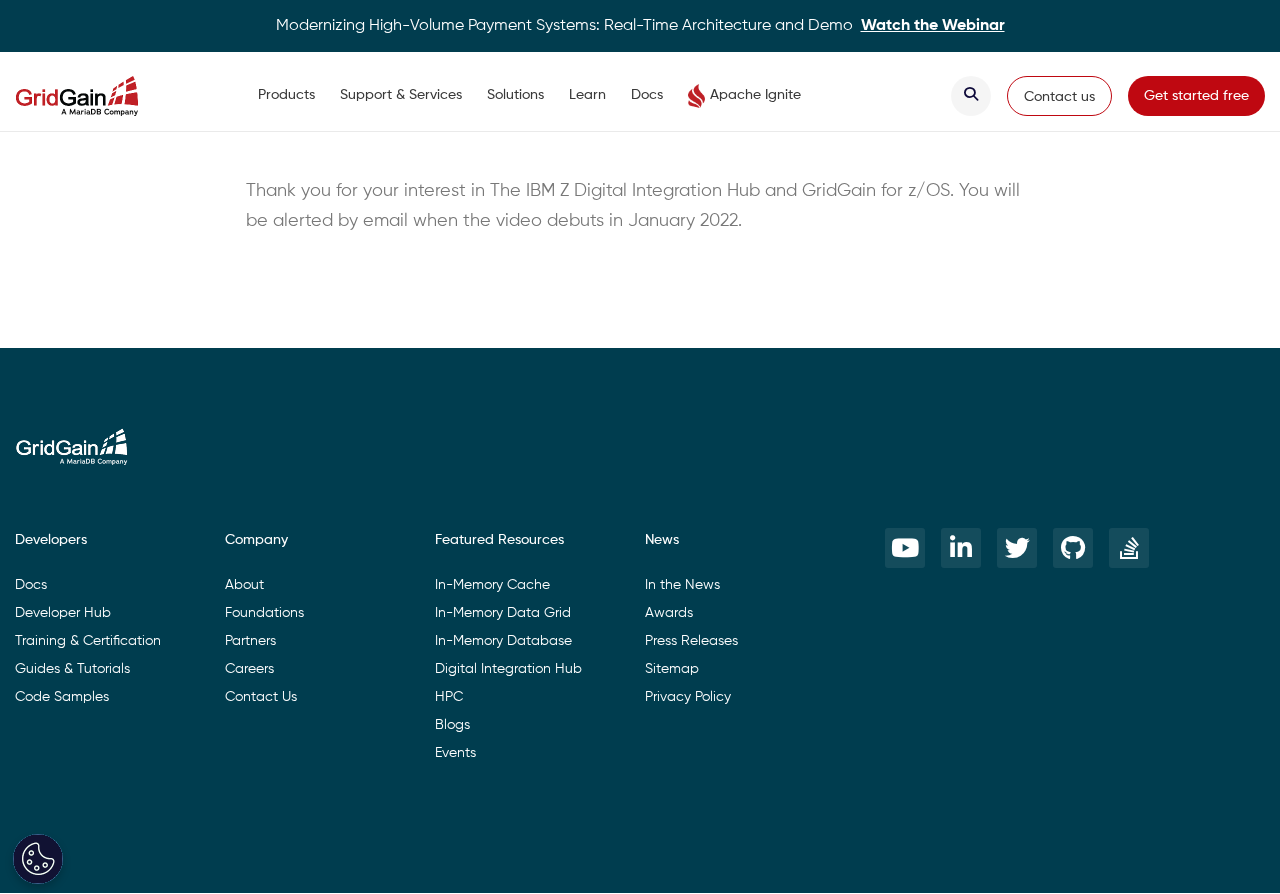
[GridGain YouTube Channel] (905, 548)
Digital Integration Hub (508, 669)
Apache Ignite (755, 95)
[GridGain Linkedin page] (961, 548)
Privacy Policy (688, 697)
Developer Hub (63, 613)
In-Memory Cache (492, 585)
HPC (449, 697)
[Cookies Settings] (38, 859)
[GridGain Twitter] (1017, 548)
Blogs (452, 725)
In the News (682, 585)
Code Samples (62, 697)
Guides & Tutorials (72, 669)
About (244, 585)
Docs (647, 95)
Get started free (1196, 96)
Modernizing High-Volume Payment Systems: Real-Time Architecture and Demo (640, 26)
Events (455, 753)
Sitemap (672, 669)
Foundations (264, 613)
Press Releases (691, 641)
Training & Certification (88, 641)
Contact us (1059, 97)
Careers (249, 669)
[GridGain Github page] (1073, 548)
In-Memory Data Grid (503, 613)
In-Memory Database (503, 641)
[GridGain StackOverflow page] (1129, 548)
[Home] (96, 96)
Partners (250, 641)
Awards (669, 613)
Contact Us (261, 697)
